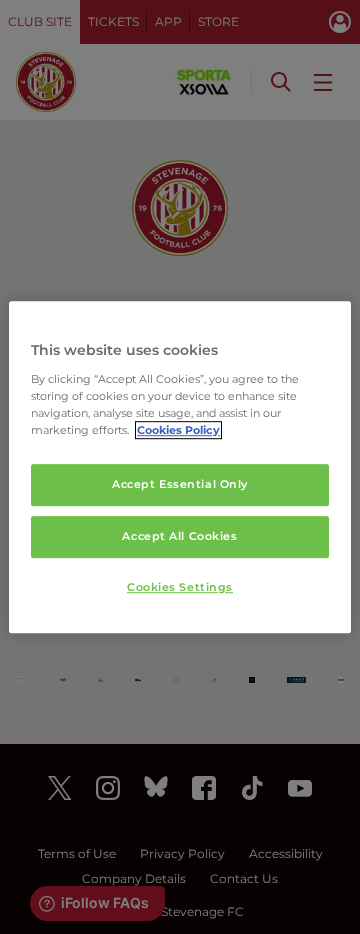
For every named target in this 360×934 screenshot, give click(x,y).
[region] (180, 467)
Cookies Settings (180, 587)
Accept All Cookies (179, 536)
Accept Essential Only (180, 484)
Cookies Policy (178, 430)
